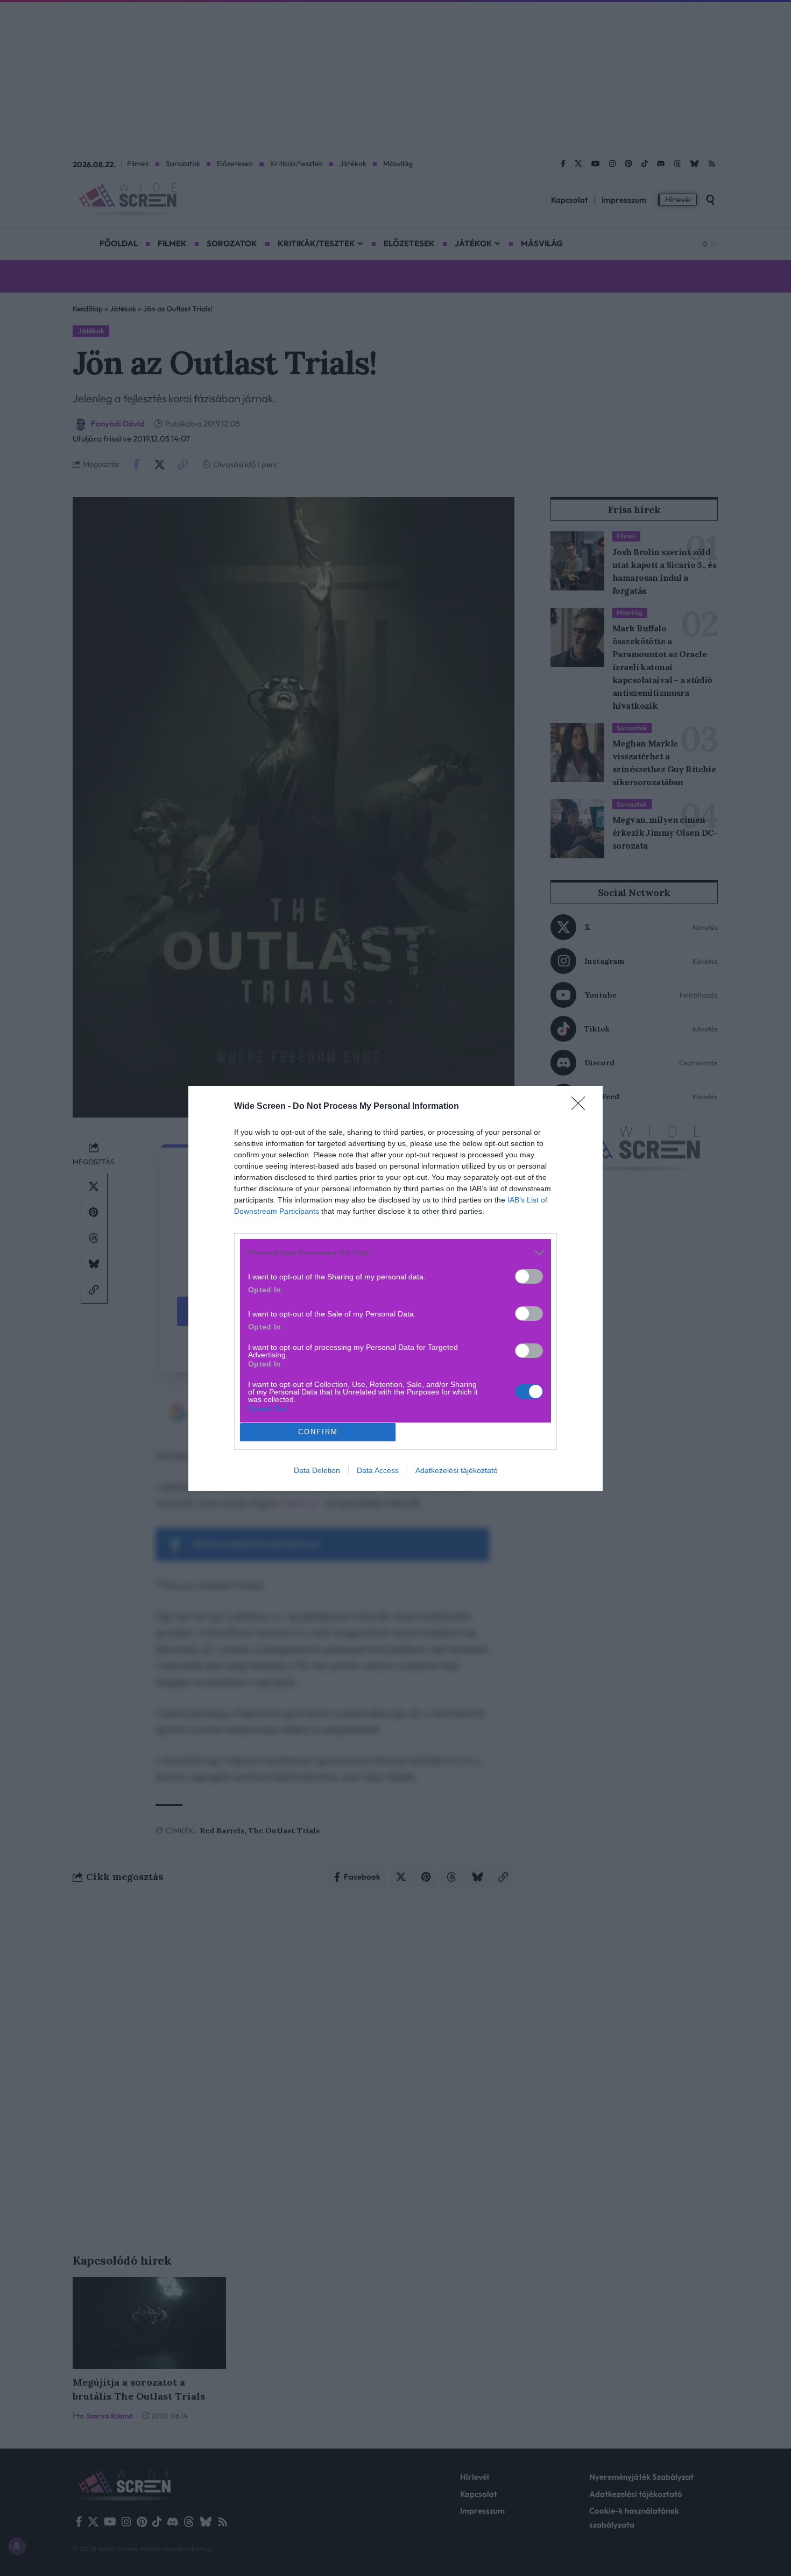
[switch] (529, 1276)
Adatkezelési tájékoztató (457, 1470)
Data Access (378, 1470)
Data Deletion (317, 1470)
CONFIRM (318, 1432)
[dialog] (395, 1288)
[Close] (582, 1107)
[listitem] (395, 1253)
